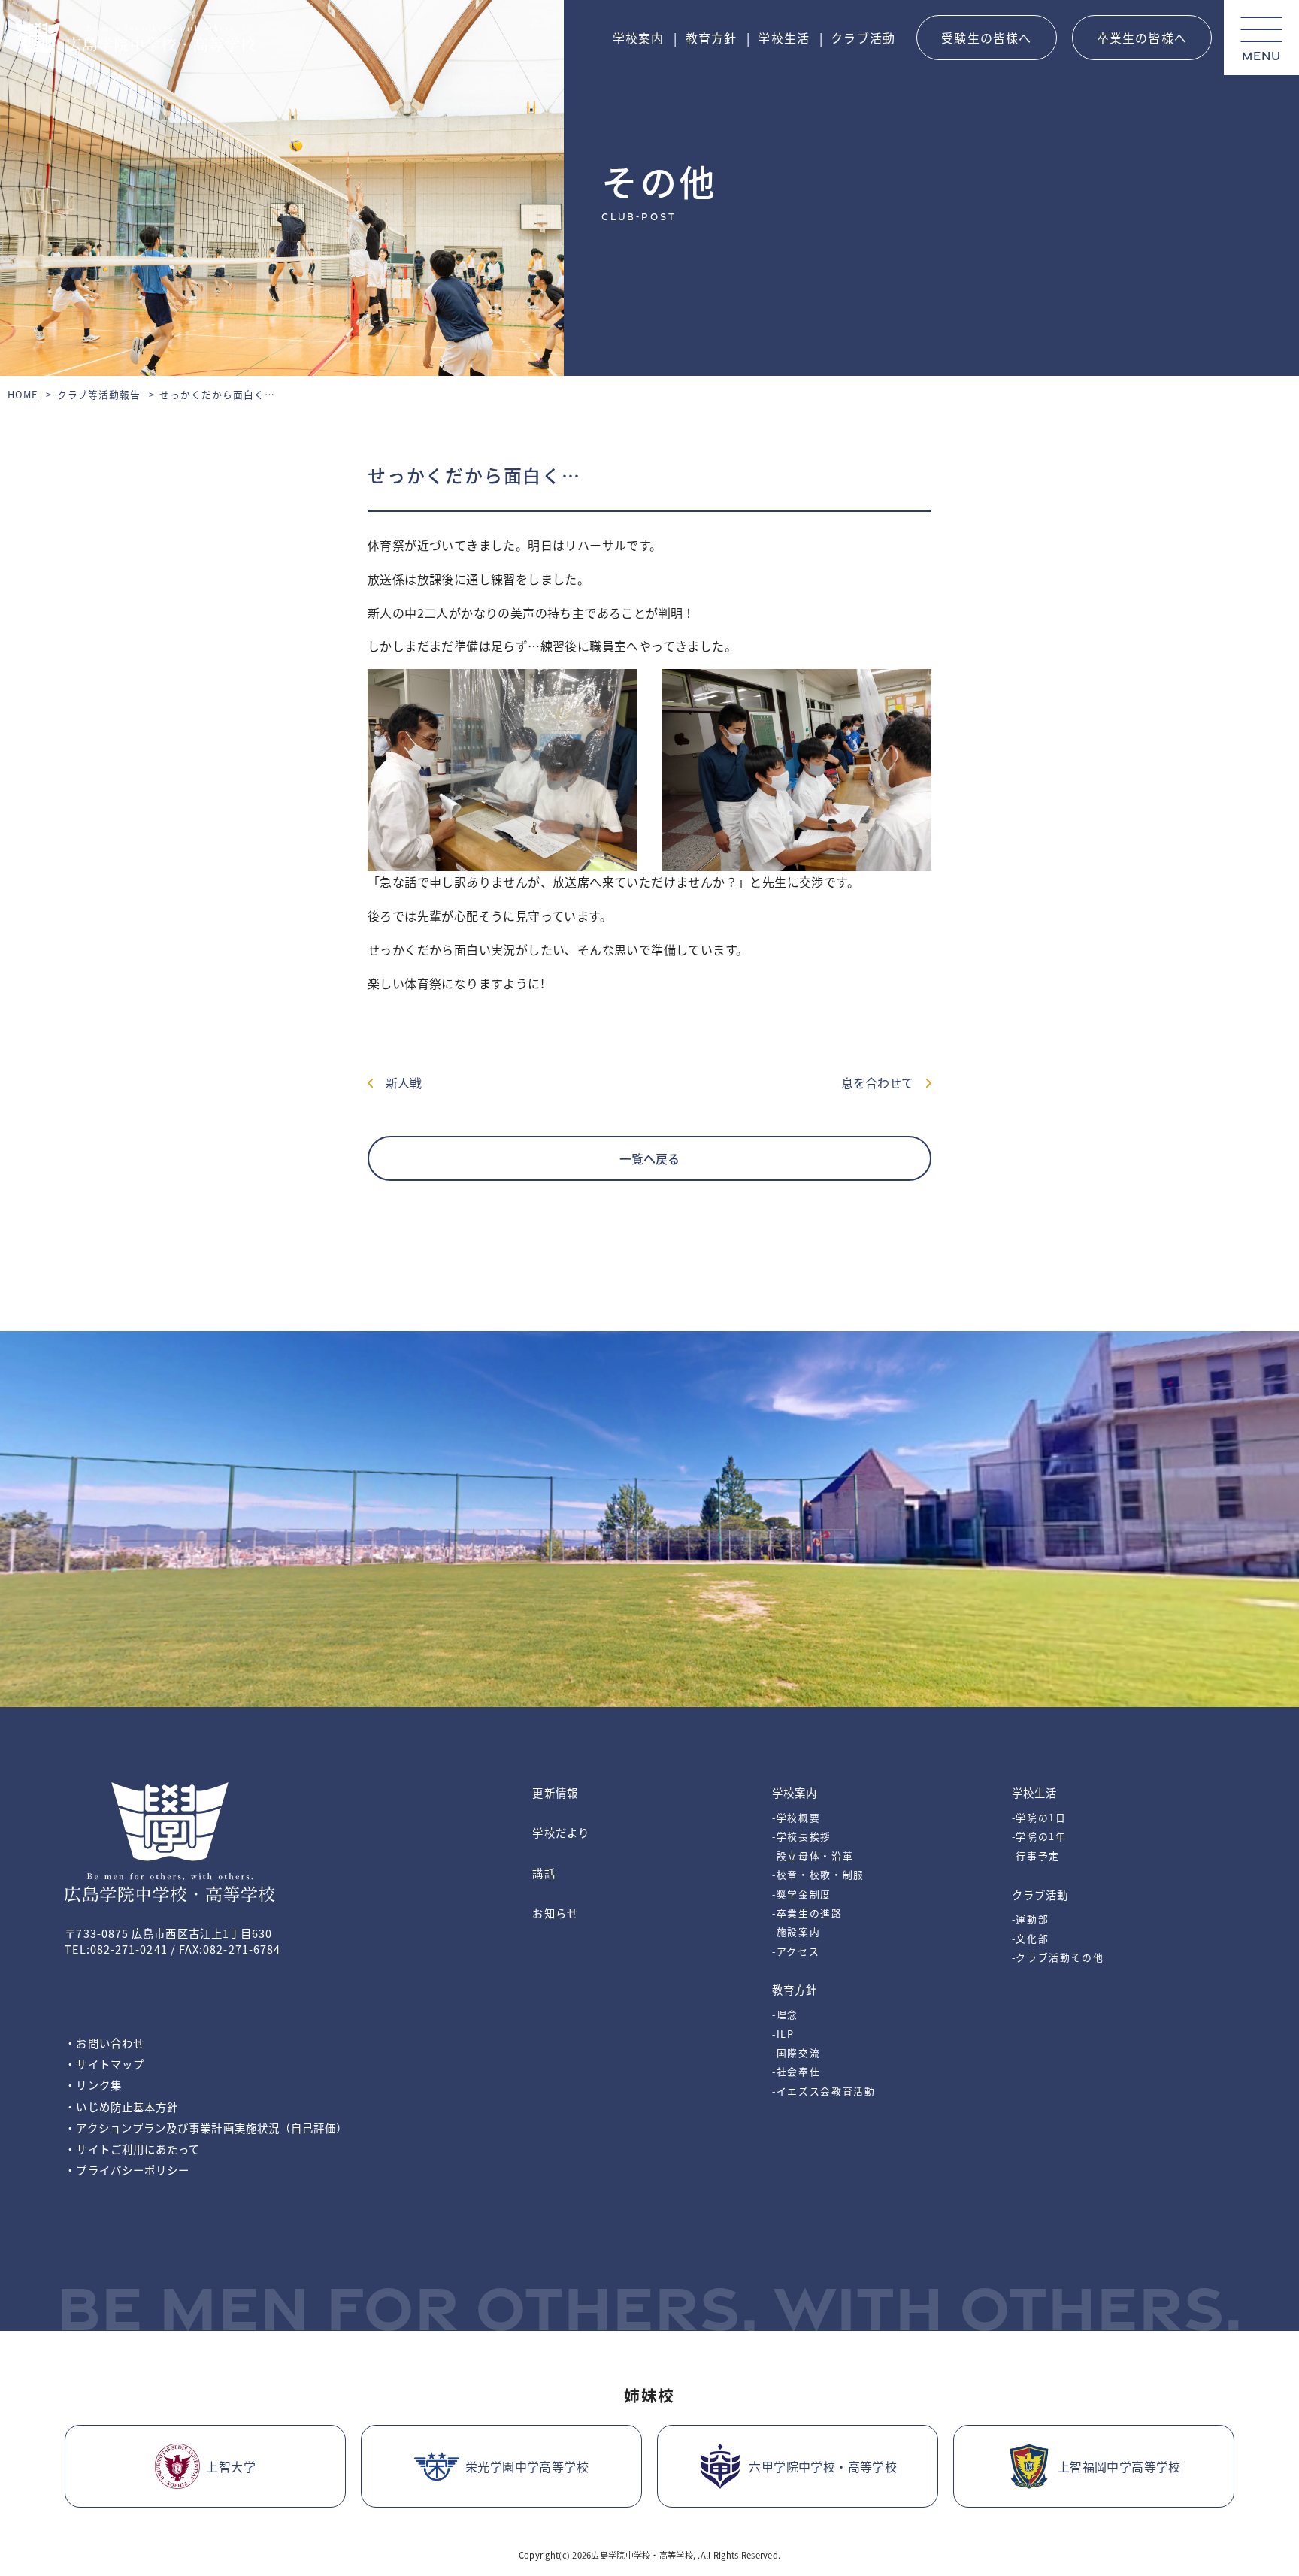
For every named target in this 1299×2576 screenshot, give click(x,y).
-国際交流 (796, 2052)
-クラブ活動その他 (1058, 1957)
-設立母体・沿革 (813, 1856)
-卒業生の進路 (807, 1913)
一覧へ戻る (649, 1158)
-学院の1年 (1039, 1836)
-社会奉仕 (796, 2071)
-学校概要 (796, 1817)
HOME (23, 394)
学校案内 (639, 38)
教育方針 (712, 38)
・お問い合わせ (104, 2043)
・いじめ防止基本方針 (121, 2107)
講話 (544, 1873)
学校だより (560, 1832)
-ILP (783, 2034)
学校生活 (784, 38)
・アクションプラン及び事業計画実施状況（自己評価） (206, 2128)
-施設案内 (796, 1931)
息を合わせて (883, 1082)
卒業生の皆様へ (1142, 38)
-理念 (785, 2014)
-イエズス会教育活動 (824, 2091)
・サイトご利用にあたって (132, 2149)
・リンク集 (93, 2085)
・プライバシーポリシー (127, 2170)
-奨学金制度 (802, 1894)
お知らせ (555, 1913)
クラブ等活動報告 (99, 394)
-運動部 (1031, 1919)
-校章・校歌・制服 (818, 1874)
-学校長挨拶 (802, 1836)
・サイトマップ (104, 2064)
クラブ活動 (863, 38)
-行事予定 (1036, 1856)
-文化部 (1031, 1938)
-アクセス (796, 1951)
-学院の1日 (1039, 1817)
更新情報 (555, 1792)
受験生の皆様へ (986, 38)
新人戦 (398, 1082)
